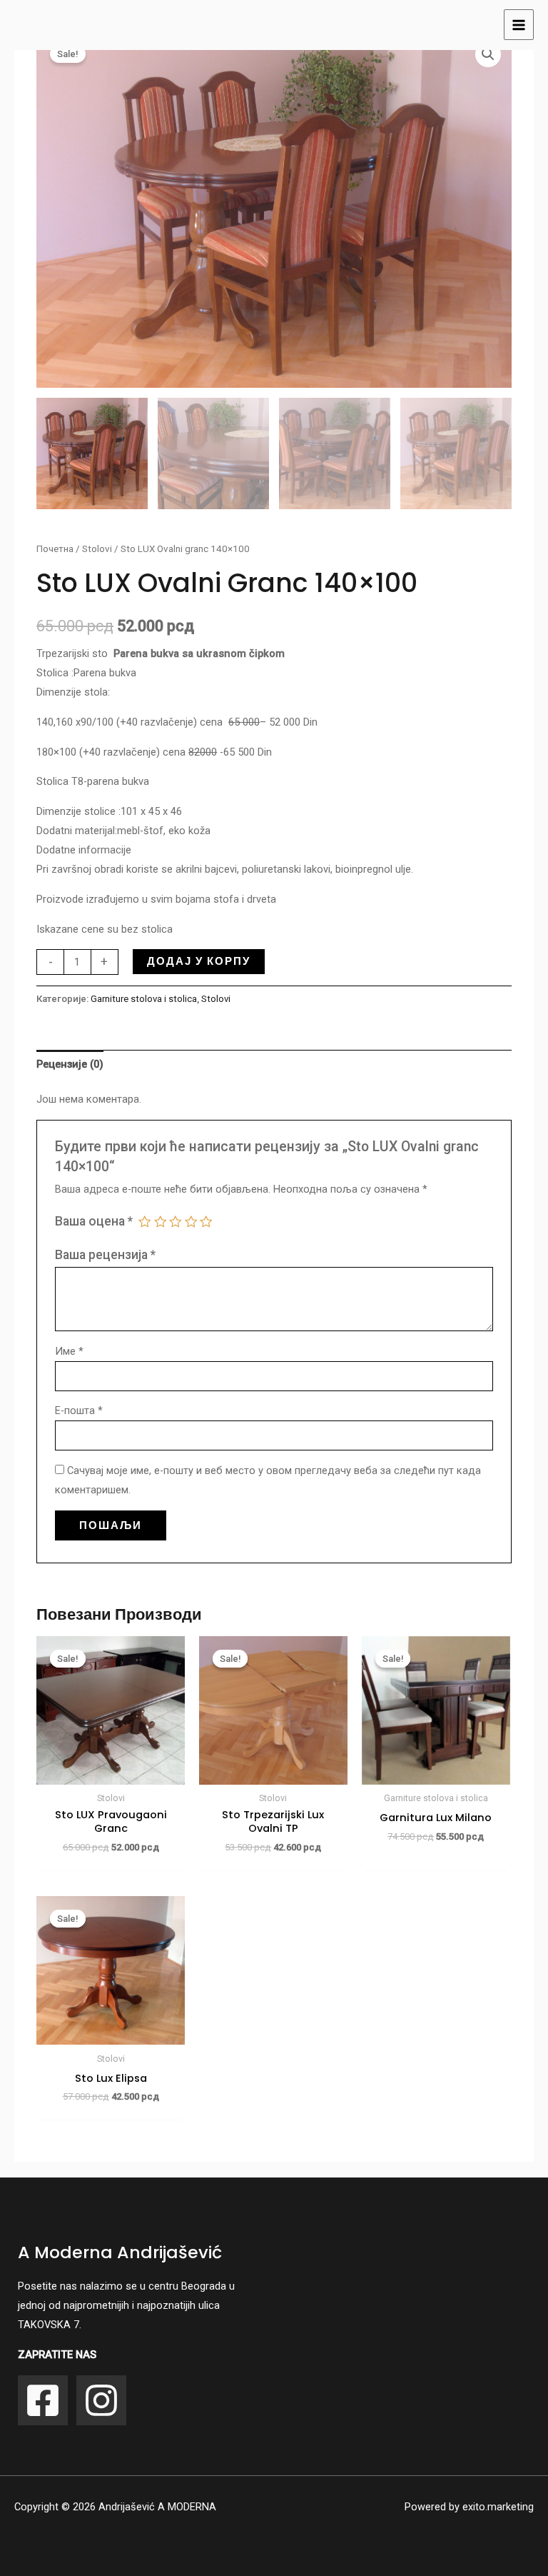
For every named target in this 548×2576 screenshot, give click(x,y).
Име (69, 1351)
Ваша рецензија (105, 1255)
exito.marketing (498, 2507)
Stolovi (97, 549)
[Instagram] (101, 2400)
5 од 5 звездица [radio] (206, 1222)
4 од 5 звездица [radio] (191, 1222)
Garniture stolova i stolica (144, 999)
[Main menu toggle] (519, 24)
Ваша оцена (94, 1221)
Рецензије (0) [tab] (70, 1064)
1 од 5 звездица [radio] (145, 1222)
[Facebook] (43, 2400)
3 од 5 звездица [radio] (176, 1222)
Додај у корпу (199, 961)
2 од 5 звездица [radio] (161, 1222)
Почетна (55, 549)
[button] (488, 54)
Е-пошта (79, 1410)
